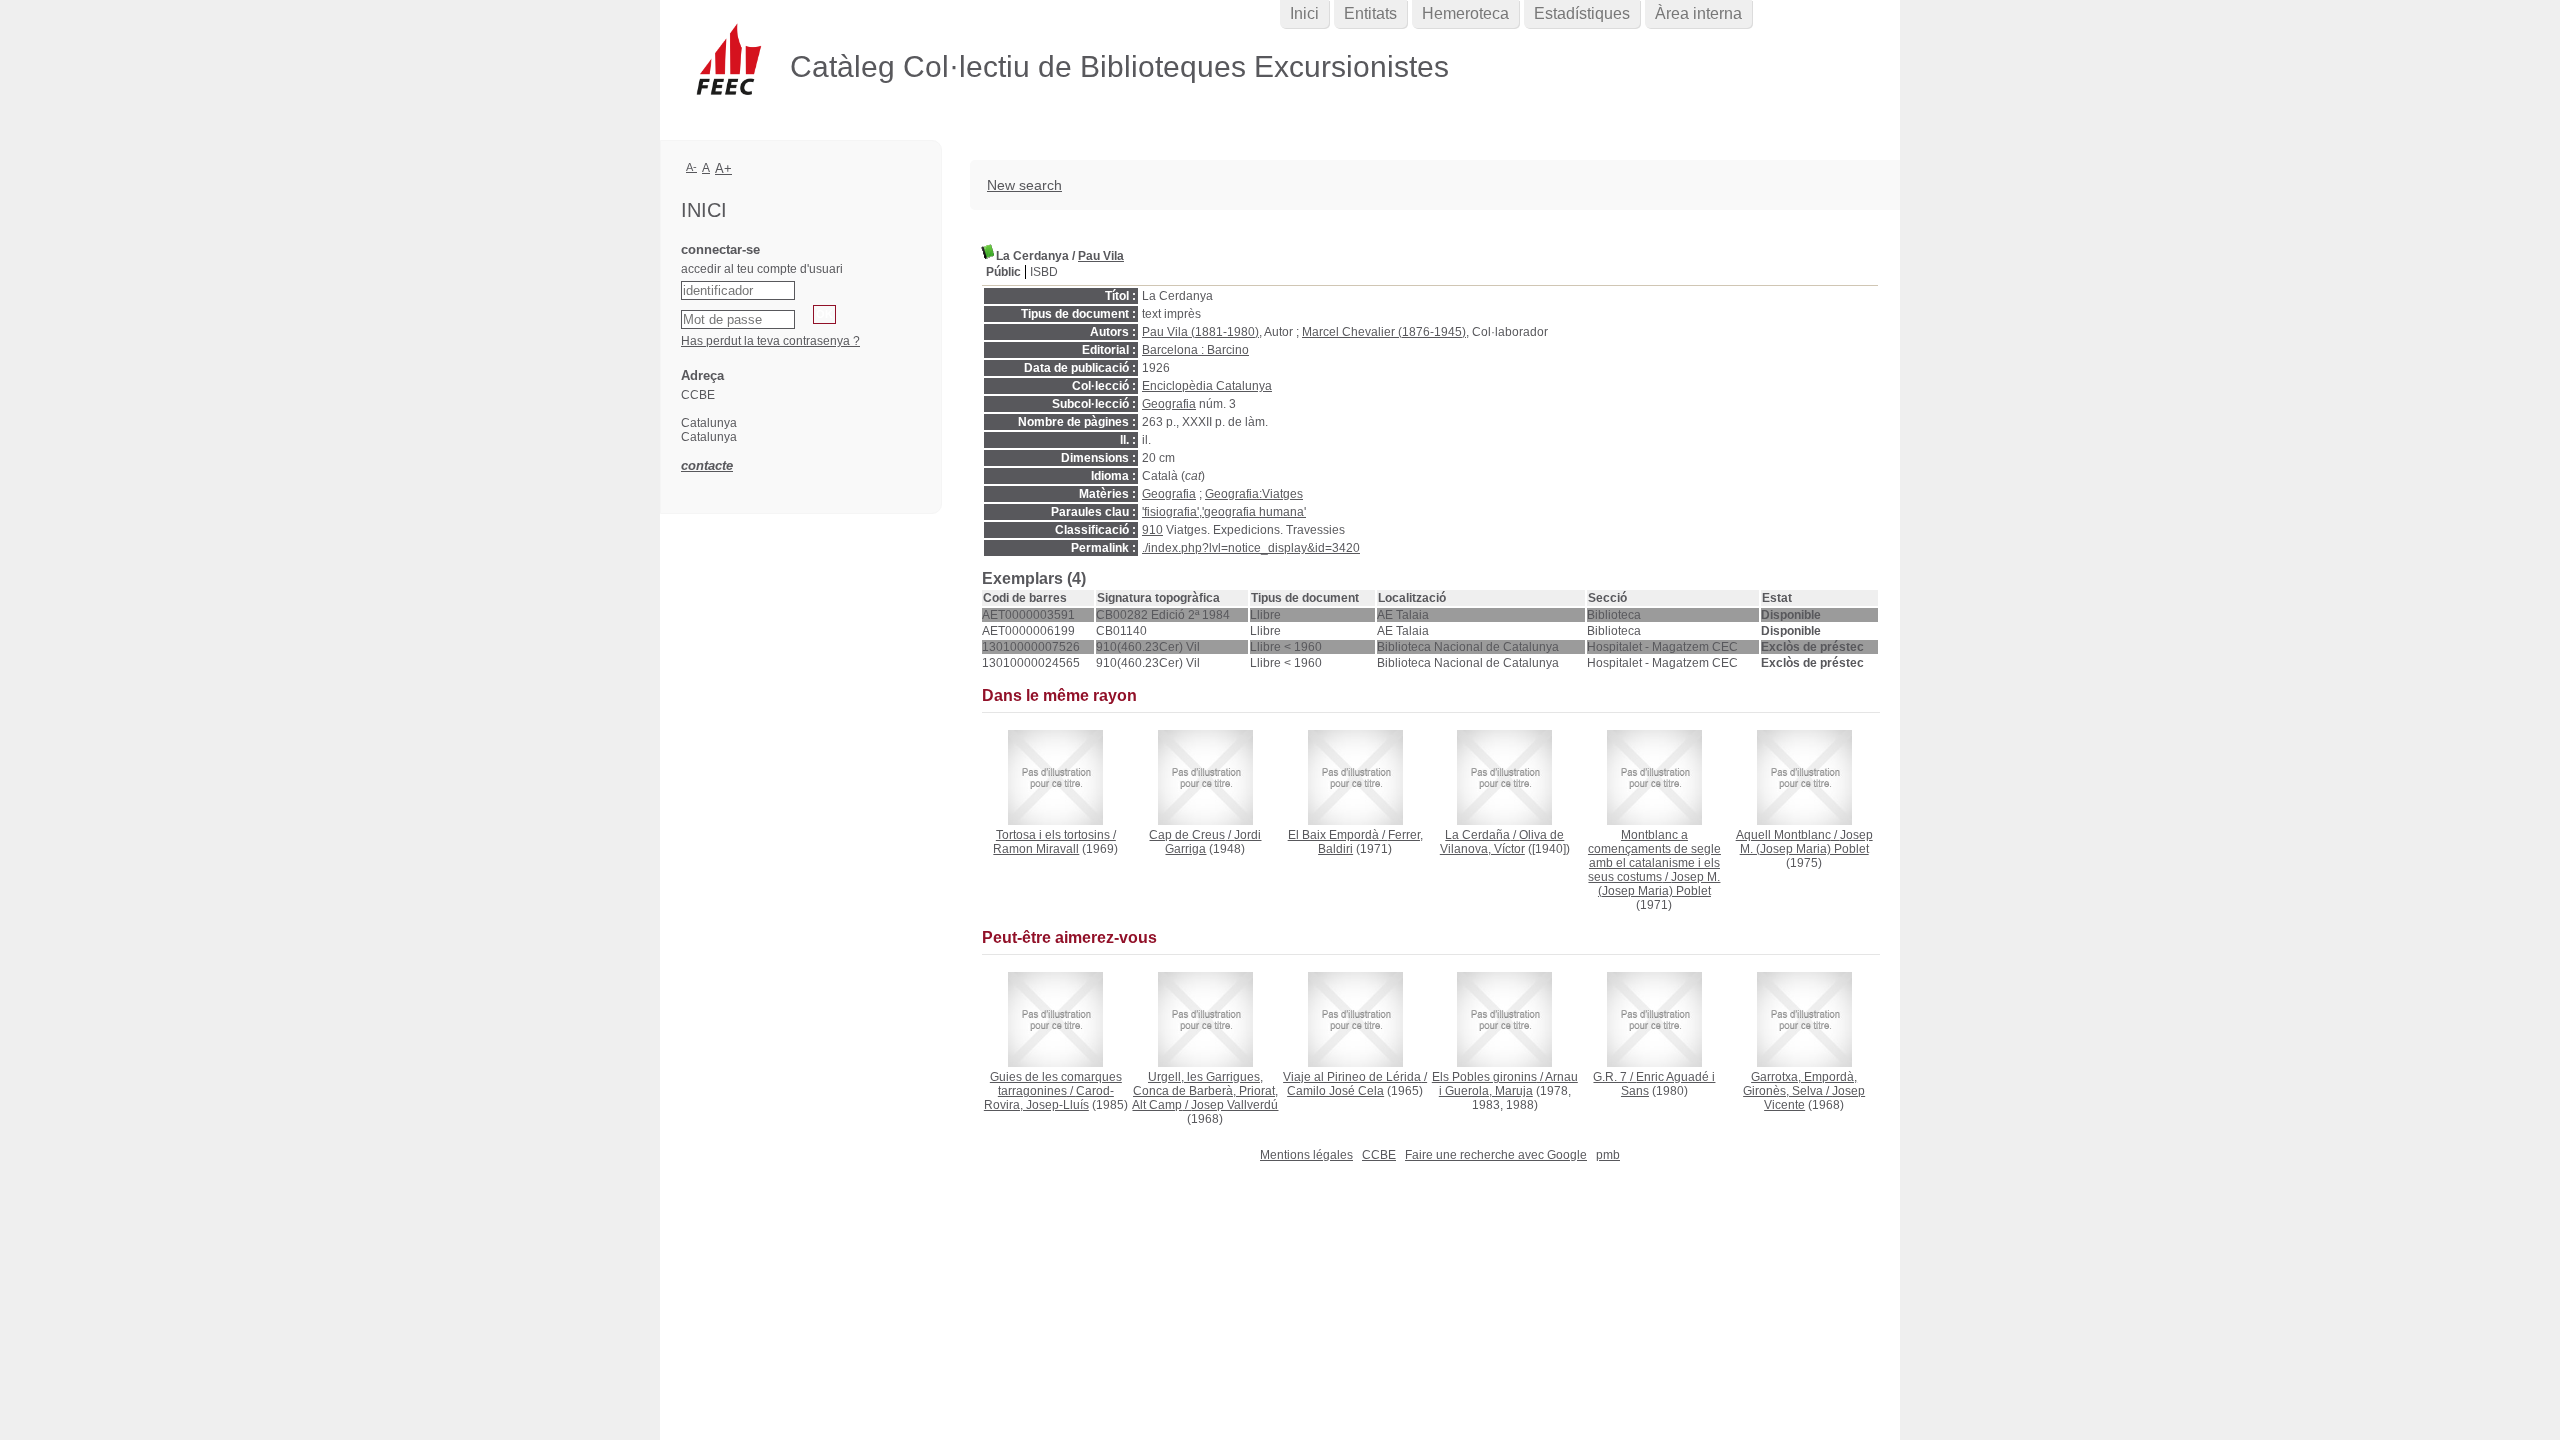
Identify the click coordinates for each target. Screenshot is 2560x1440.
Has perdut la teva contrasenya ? (770, 341)
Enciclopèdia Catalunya (1207, 386)
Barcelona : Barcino (1195, 350)
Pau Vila (1101, 256)
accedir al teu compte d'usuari (762, 269)
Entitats (1370, 13)
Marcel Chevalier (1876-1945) (1384, 332)
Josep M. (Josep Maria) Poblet (1659, 884)
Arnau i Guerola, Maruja (1508, 1084)
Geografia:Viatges (1254, 494)
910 (1152, 530)
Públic (1003, 272)
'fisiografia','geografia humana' (1224, 512)
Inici (1304, 13)
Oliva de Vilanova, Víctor (1502, 842)
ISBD (1044, 272)
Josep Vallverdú (1234, 1105)
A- (691, 167)
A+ (723, 168)
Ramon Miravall (1036, 849)
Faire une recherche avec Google (1496, 1155)
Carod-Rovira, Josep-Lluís (1049, 1098)
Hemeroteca (1465, 13)
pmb (1608, 1155)
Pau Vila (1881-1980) (1200, 332)
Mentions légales (1306, 1155)
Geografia (1169, 404)
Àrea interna (1698, 13)
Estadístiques (1582, 13)
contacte (707, 465)
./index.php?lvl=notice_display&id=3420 (1251, 548)
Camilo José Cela (1335, 1091)
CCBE (1379, 1155)
